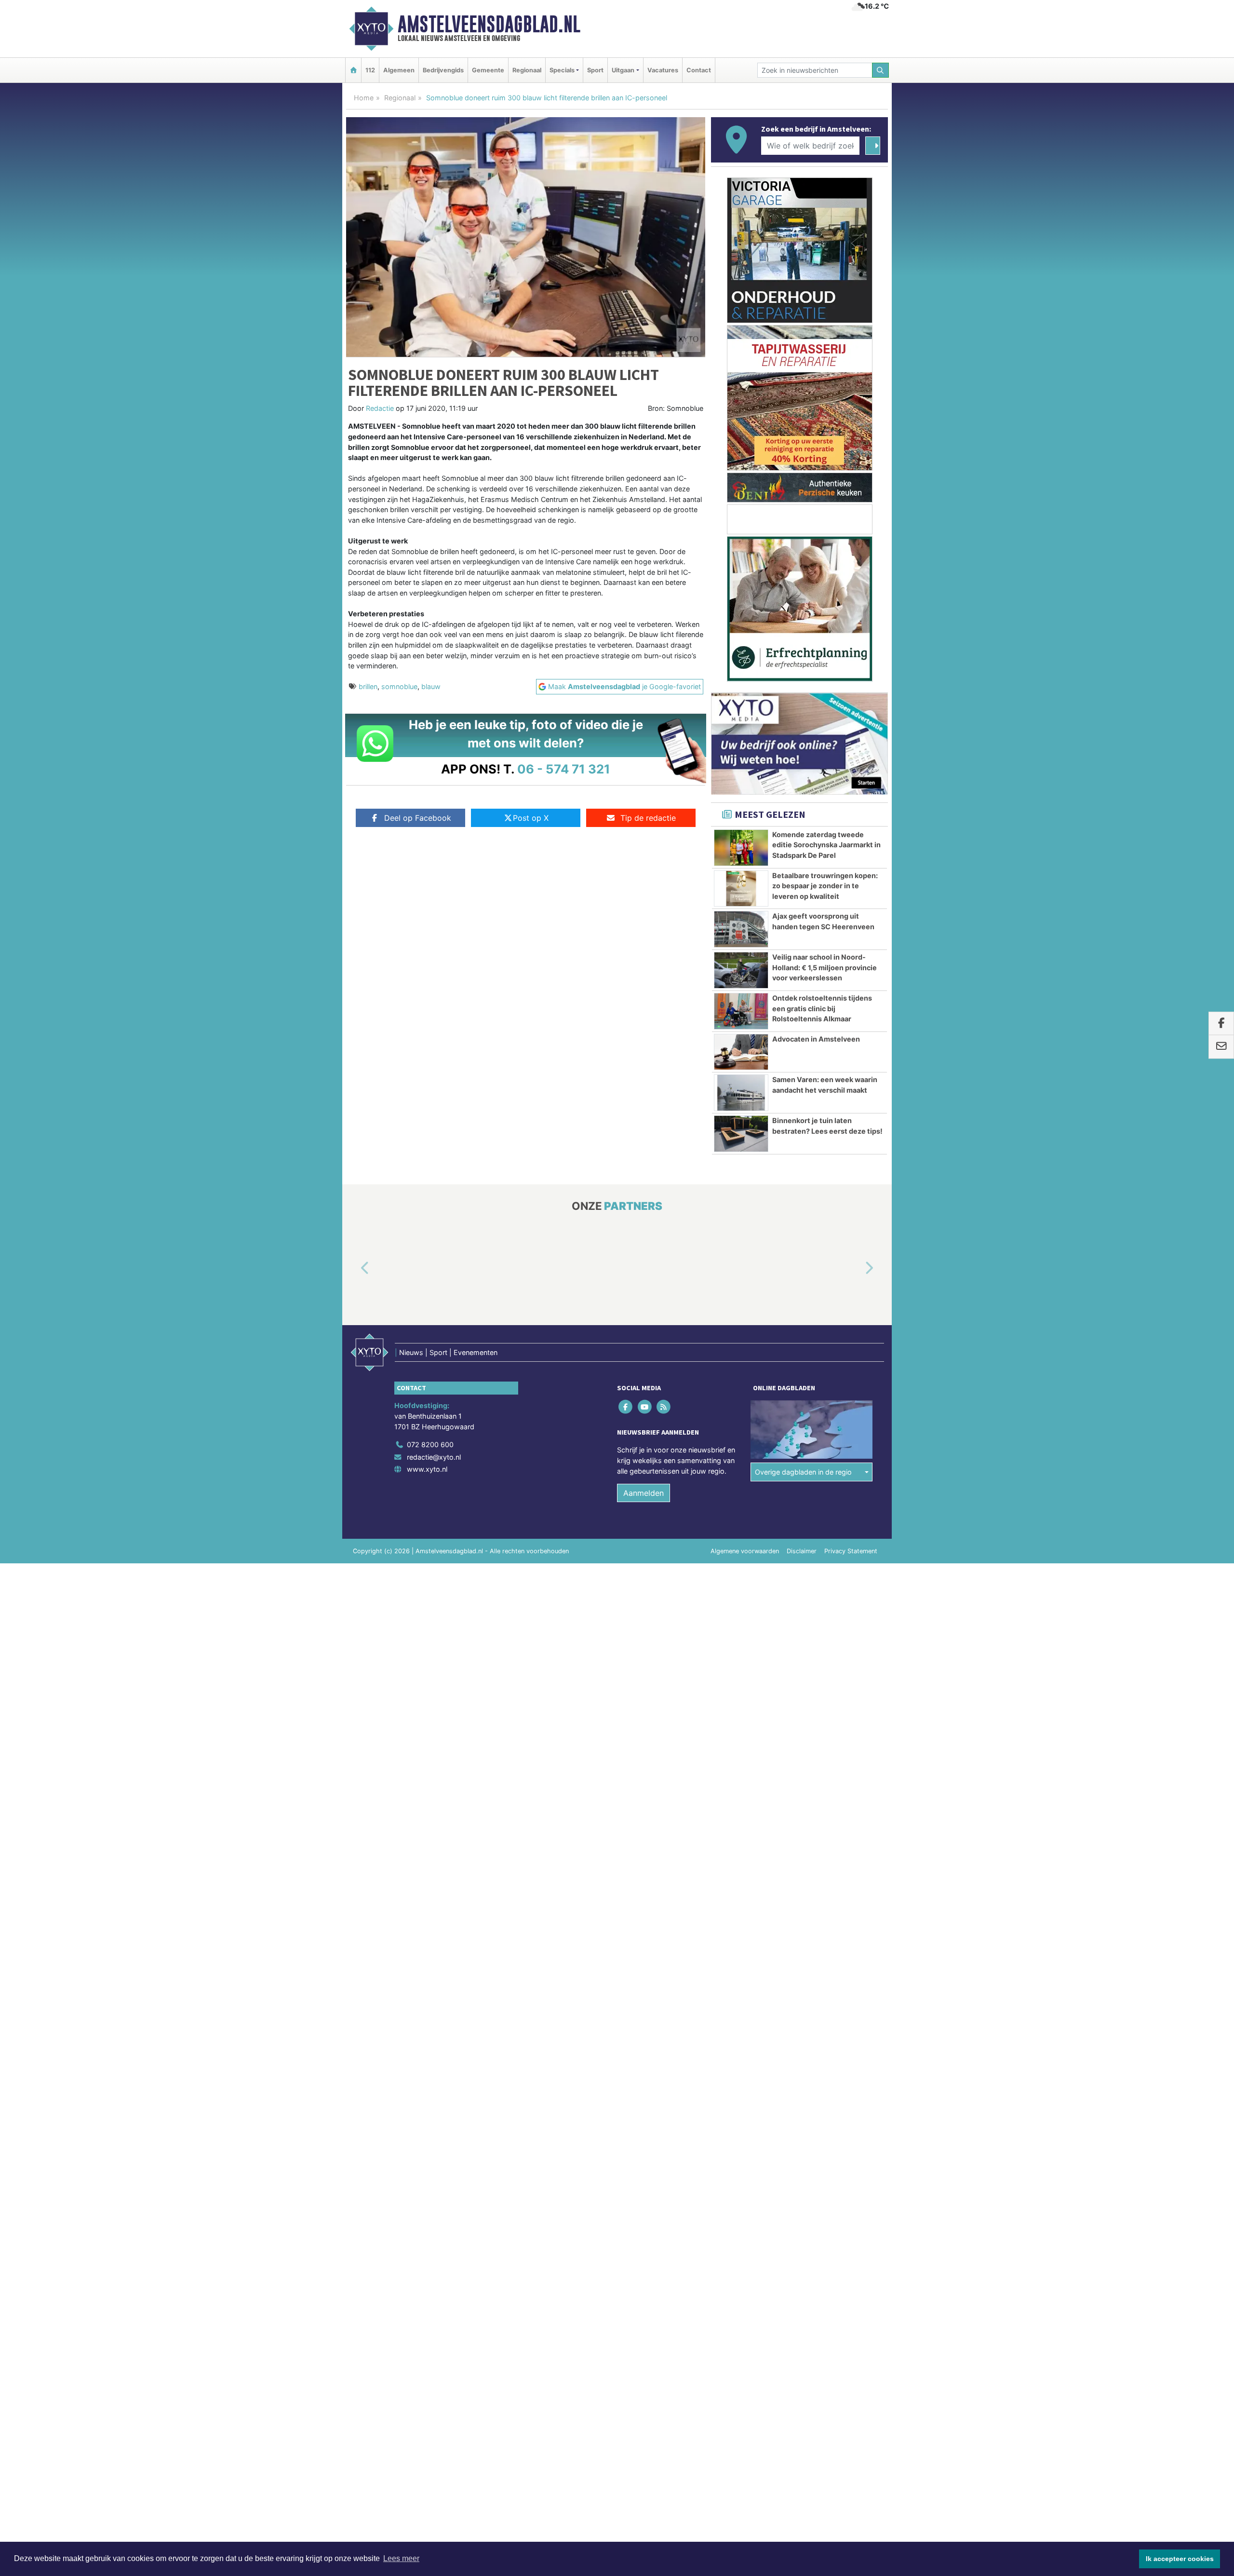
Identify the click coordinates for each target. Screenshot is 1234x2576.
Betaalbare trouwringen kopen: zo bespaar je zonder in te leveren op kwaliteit (825, 886)
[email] (1221, 1047)
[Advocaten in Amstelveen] (741, 1052)
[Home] (353, 70)
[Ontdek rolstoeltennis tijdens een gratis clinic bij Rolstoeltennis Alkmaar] (741, 1011)
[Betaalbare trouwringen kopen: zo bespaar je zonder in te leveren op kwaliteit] (741, 889)
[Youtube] (645, 1407)
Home (364, 98)
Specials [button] (562, 70)
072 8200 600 (430, 1444)
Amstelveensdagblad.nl (489, 24)
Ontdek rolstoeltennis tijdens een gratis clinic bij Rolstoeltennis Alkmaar (822, 1008)
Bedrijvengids (443, 70)
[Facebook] (626, 1407)
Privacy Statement (851, 1551)
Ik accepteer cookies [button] (1180, 2559)
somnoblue (399, 686)
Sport (595, 70)
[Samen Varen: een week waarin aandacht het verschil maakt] (741, 1093)
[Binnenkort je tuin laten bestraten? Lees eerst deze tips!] (741, 1134)
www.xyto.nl (427, 1469)
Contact (699, 70)
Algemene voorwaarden (745, 1551)
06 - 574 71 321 (564, 769)
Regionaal (527, 70)
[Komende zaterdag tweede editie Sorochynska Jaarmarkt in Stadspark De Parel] (741, 848)
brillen (368, 686)
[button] (354, 1269)
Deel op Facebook (418, 818)
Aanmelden (644, 1493)
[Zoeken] (881, 70)
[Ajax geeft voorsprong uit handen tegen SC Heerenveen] (741, 929)
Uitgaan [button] (623, 70)
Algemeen (399, 70)
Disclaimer (802, 1551)
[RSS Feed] (664, 1407)
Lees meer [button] (401, 2558)
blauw (431, 686)
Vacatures (663, 70)
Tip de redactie (648, 818)
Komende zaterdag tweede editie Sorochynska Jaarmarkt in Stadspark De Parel (826, 845)
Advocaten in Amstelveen (816, 1039)
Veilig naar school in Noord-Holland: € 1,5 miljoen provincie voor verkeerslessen (825, 967)
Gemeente (488, 70)
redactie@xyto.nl (434, 1457)
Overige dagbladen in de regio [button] (803, 1472)
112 (370, 70)
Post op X (531, 818)
